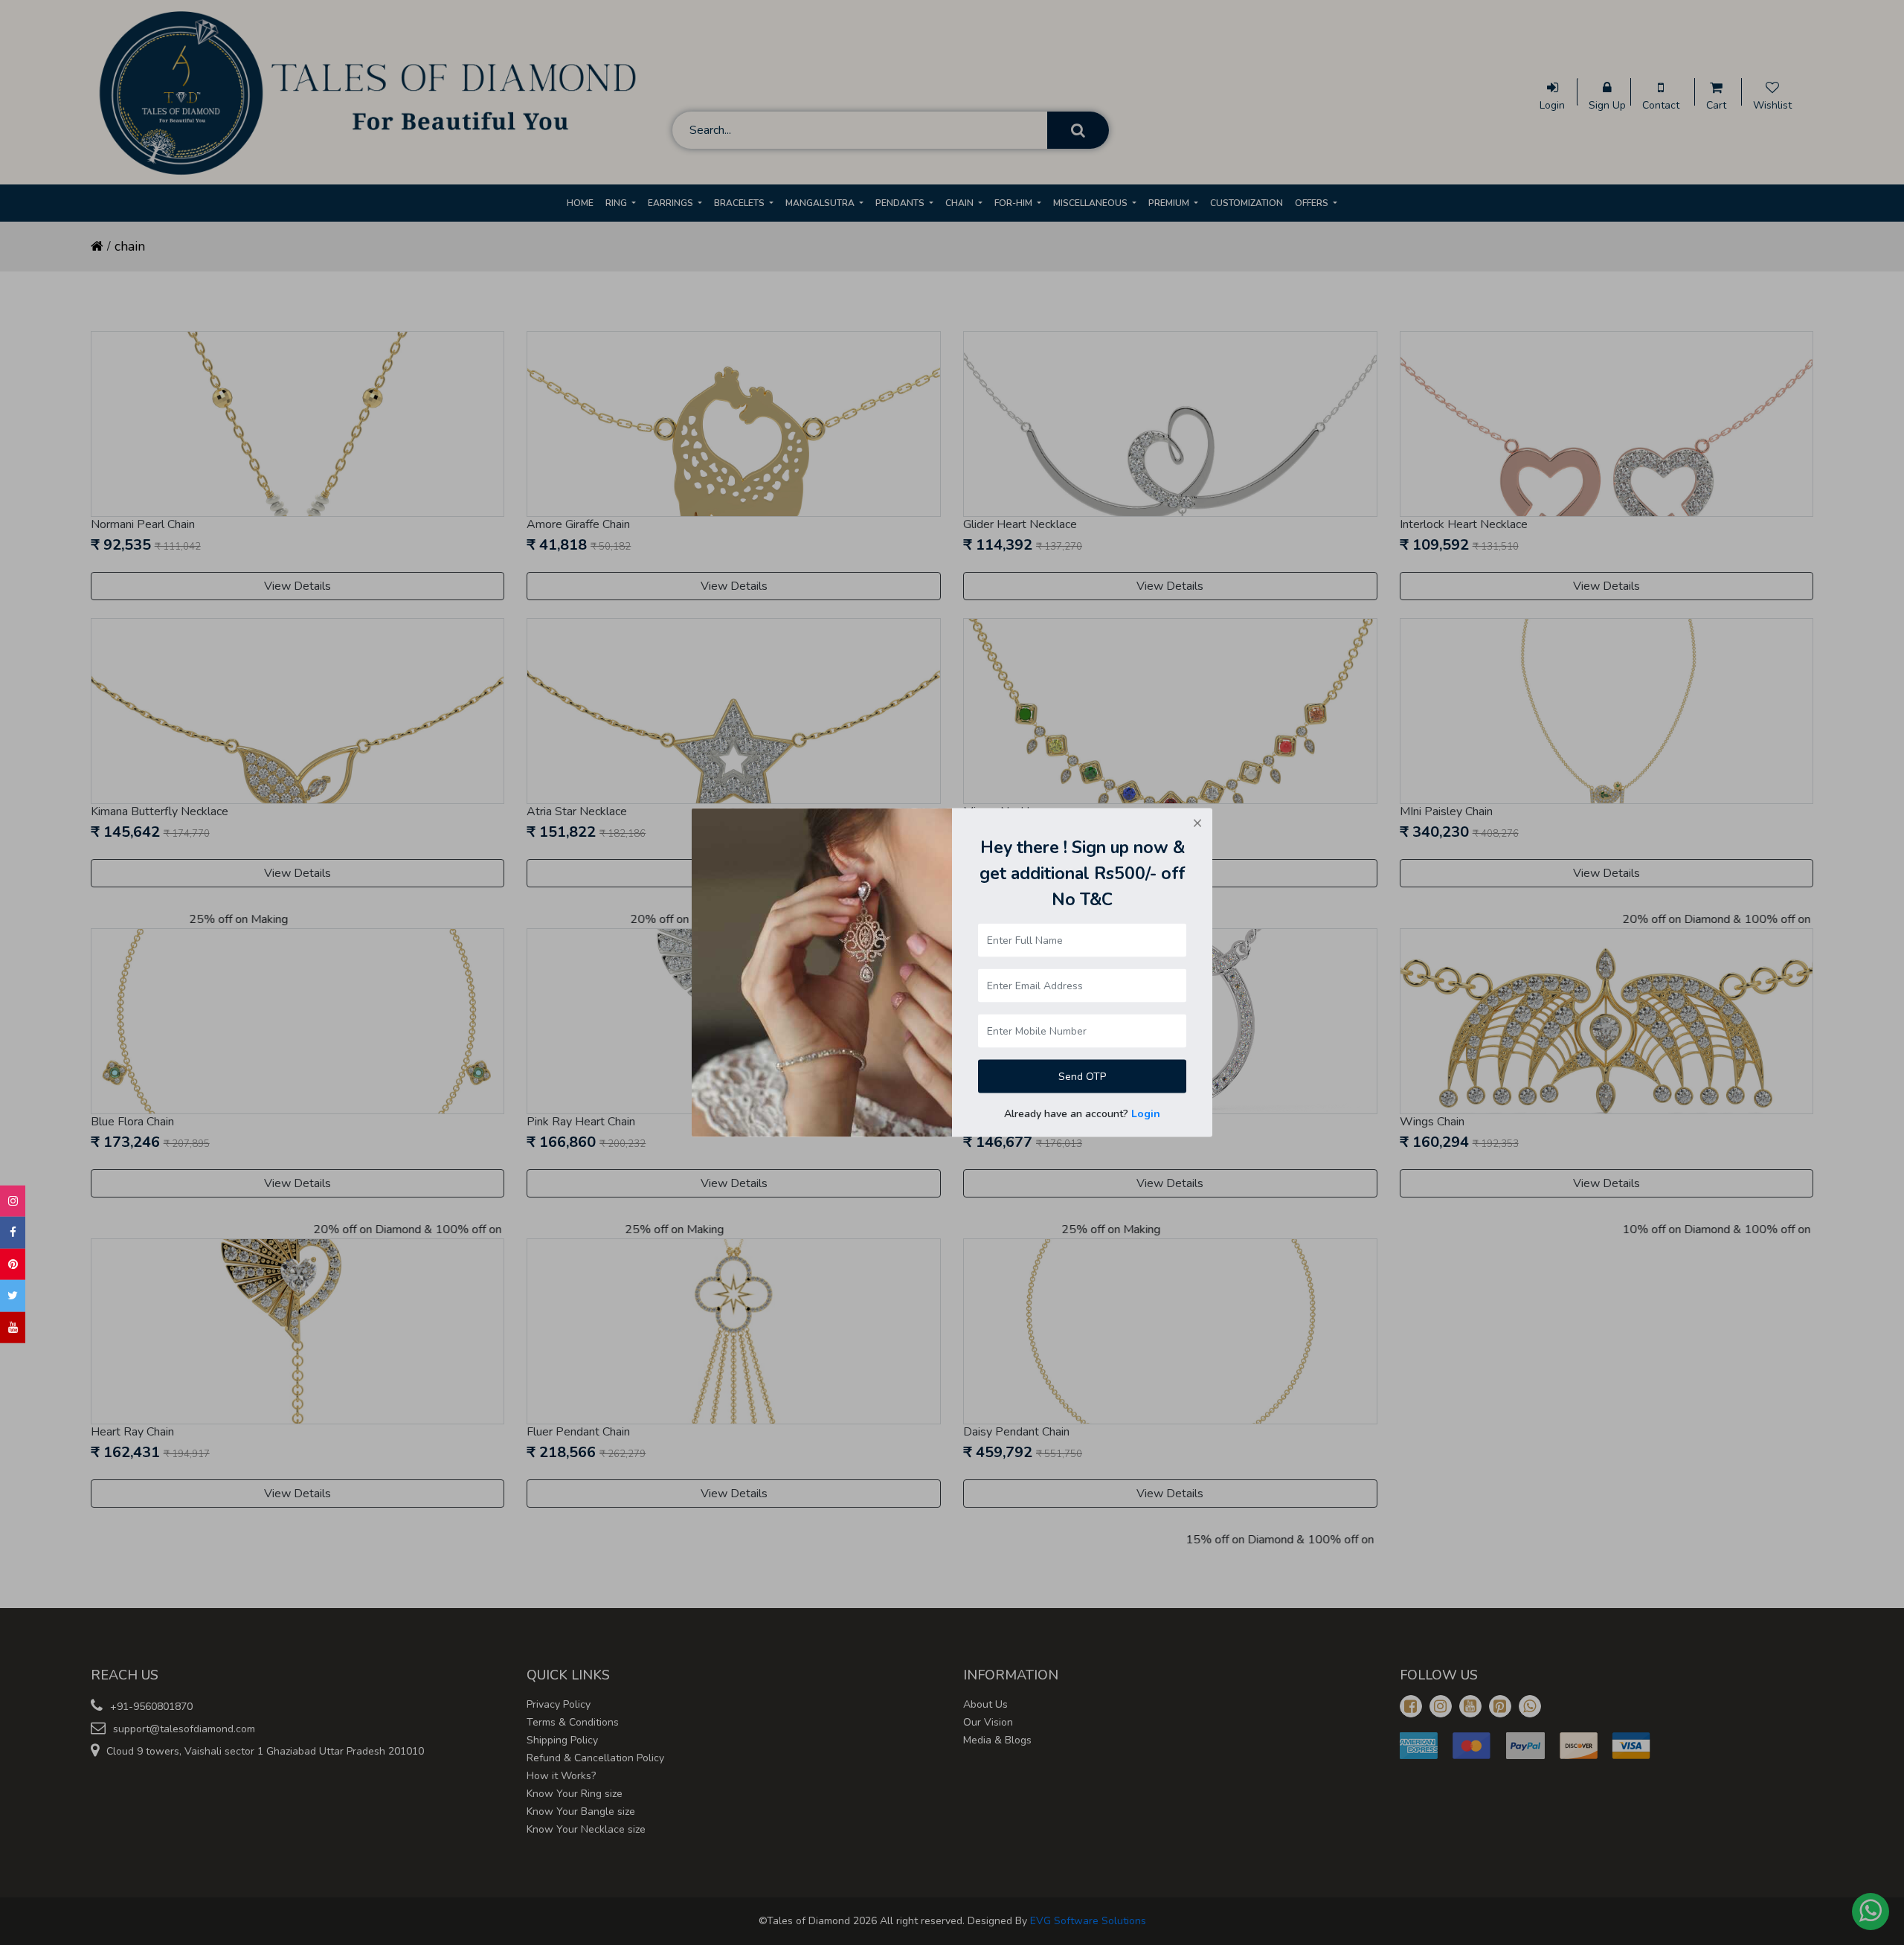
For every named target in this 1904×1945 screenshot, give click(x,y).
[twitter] (13, 1296)
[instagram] (13, 1202)
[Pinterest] (13, 1265)
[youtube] (13, 1328)
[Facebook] (13, 1233)
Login (1146, 1113)
